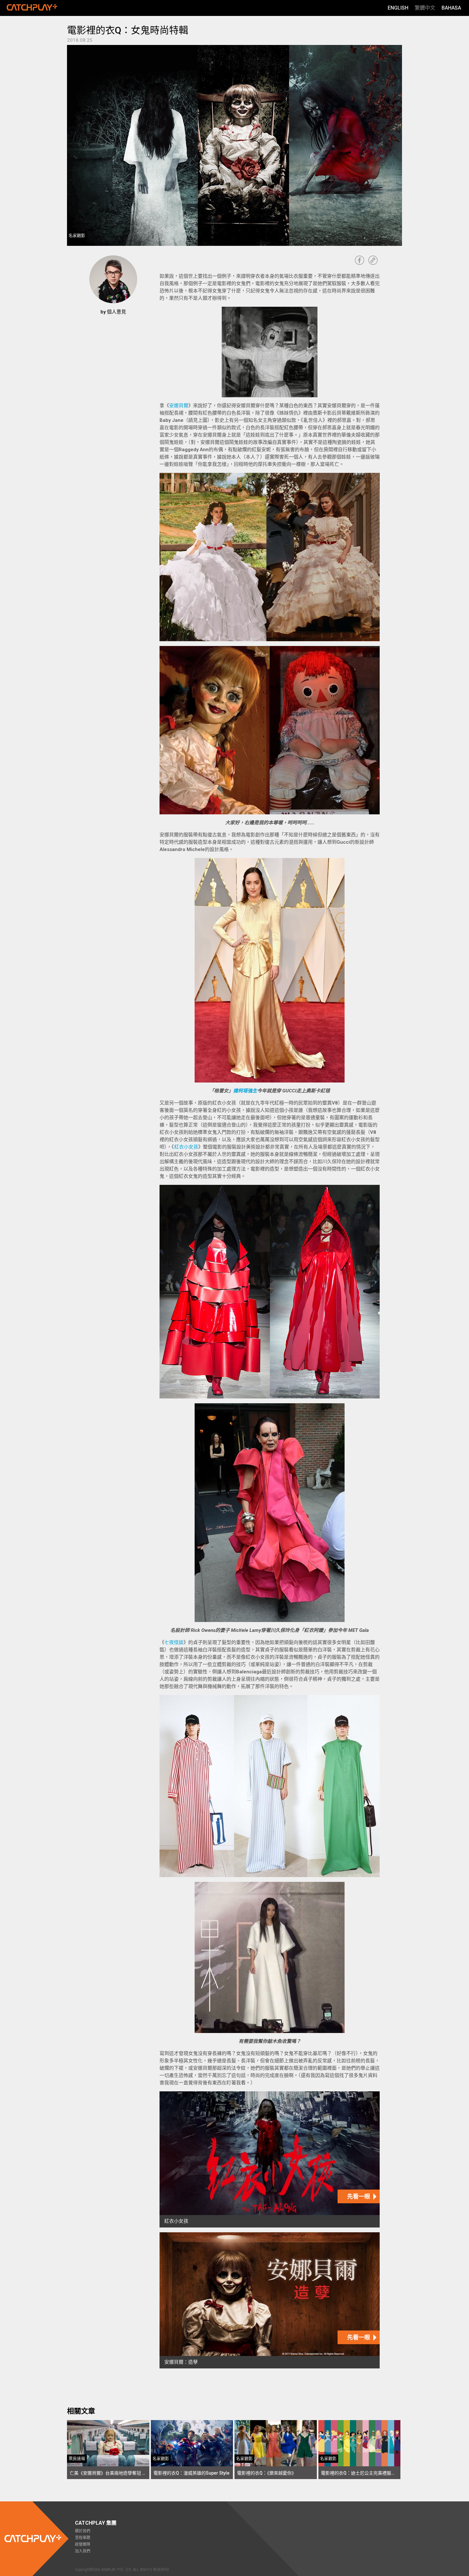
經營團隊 (83, 2544)
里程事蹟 (83, 2538)
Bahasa (451, 8)
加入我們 (83, 2551)
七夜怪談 (174, 1642)
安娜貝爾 (179, 406)
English (398, 8)
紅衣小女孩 (186, 1147)
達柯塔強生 (245, 1091)
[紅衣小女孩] (270, 2159)
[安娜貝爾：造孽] (270, 2300)
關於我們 (83, 2531)
